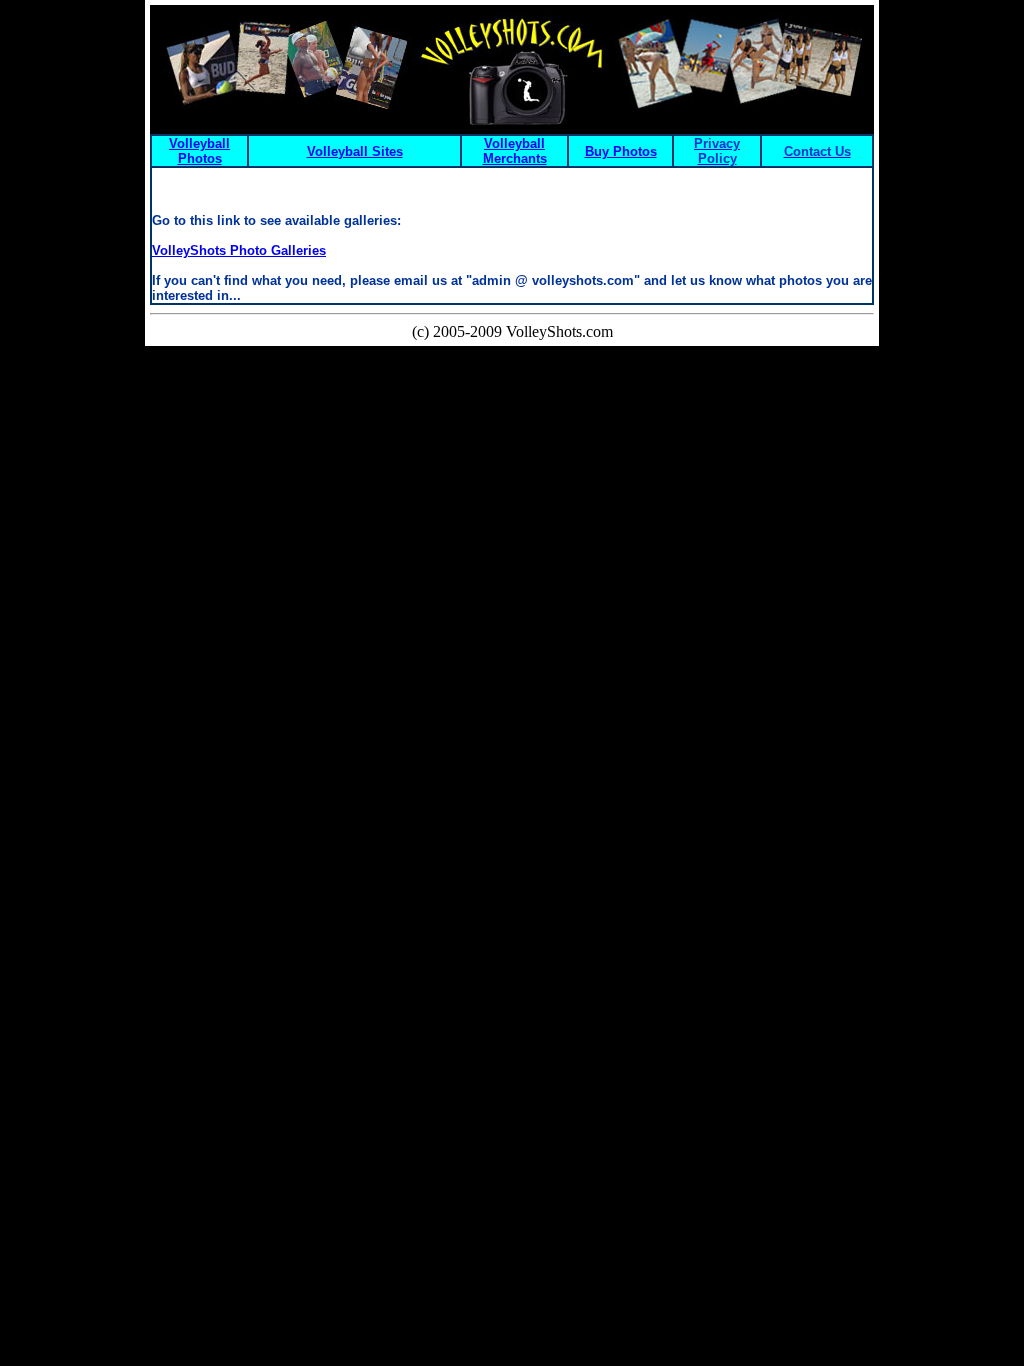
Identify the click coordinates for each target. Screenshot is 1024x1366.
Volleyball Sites (355, 151)
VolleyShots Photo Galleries (239, 250)
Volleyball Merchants (515, 151)
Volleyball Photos (199, 151)
